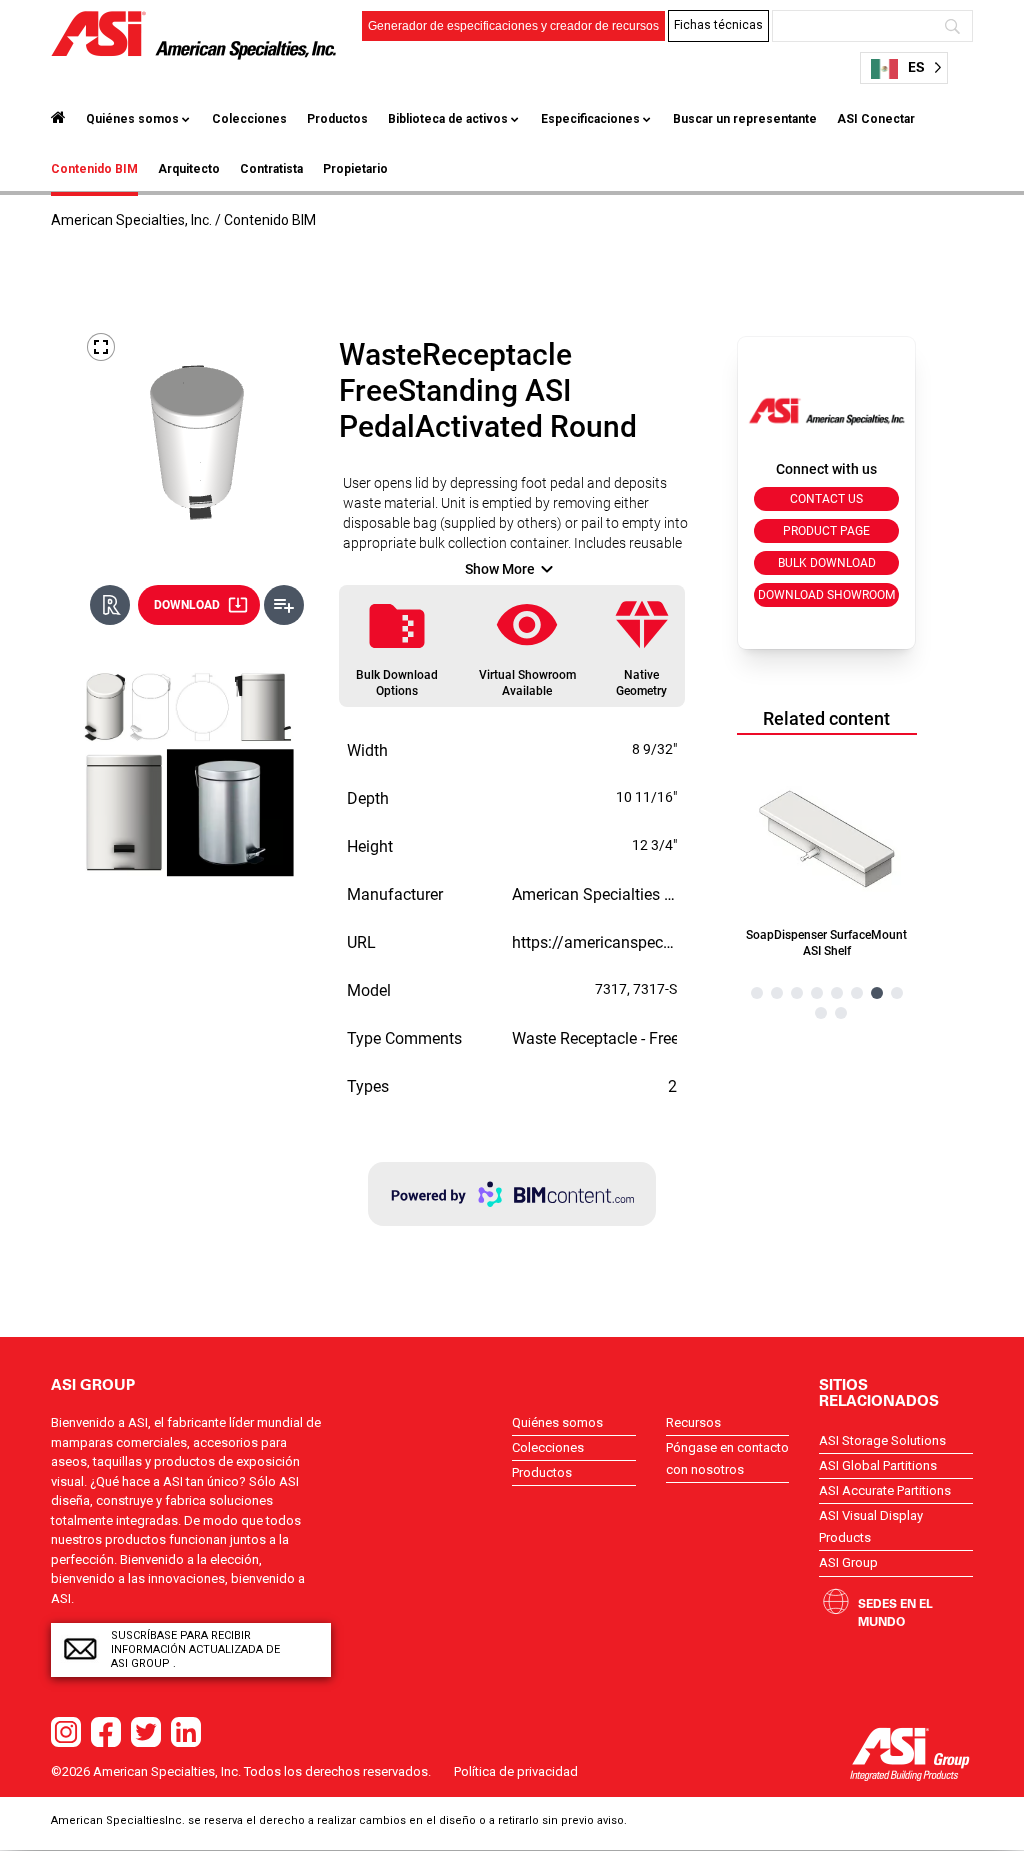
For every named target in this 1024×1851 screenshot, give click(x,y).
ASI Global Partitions (878, 1465)
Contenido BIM (94, 169)
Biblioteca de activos (448, 119)
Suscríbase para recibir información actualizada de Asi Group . (195, 1649)
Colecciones (249, 119)
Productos (337, 119)
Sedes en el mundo (895, 1612)
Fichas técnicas (718, 25)
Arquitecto (189, 169)
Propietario (355, 169)
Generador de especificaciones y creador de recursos (513, 26)
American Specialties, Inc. (131, 220)
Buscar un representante (745, 119)
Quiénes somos (132, 119)
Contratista (271, 169)
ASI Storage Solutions (882, 1440)
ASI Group (848, 1562)
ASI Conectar (876, 119)
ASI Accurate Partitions (885, 1490)
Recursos (693, 1422)
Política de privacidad (516, 1771)
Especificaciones (590, 119)
